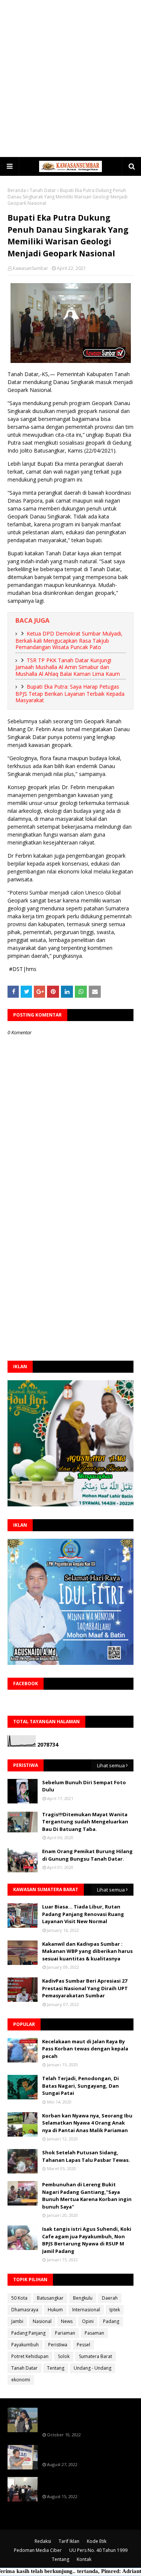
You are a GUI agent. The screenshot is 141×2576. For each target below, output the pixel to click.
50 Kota (19, 2298)
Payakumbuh (25, 2345)
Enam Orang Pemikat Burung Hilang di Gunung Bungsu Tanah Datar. (87, 1855)
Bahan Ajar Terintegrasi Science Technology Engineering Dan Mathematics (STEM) (83, 2418)
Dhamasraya (25, 2310)
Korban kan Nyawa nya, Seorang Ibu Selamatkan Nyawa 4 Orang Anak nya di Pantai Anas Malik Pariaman (87, 2123)
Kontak (84, 2559)
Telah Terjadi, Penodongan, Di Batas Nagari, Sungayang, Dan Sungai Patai (80, 2086)
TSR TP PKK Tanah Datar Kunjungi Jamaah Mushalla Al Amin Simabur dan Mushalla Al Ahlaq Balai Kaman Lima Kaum (68, 667)
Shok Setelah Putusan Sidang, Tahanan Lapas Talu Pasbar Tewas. (86, 2156)
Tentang (56, 2368)
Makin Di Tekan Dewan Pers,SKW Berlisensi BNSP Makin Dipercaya (83, 2484)
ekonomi (21, 2380)
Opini (88, 2321)
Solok (64, 2356)
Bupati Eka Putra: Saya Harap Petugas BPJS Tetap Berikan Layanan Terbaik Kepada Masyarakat (70, 693)
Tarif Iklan (69, 2541)
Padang (111, 2321)
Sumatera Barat (96, 2356)
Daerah (110, 2298)
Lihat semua (111, 1765)
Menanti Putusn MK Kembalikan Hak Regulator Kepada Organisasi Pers (88, 2452)
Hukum (55, 2310)
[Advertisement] (70, 78)
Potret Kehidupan (30, 2356)
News (67, 2321)
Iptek (115, 2310)
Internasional (86, 2310)
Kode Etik (97, 2541)
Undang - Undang (92, 2368)
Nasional (42, 2321)
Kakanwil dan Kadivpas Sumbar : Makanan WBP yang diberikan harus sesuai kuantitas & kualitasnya (87, 1951)
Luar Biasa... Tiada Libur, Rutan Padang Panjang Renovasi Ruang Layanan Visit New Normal (83, 1914)
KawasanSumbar (30, 268)
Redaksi (43, 2541)
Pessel (83, 2345)
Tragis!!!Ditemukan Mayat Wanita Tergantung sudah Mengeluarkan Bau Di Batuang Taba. (85, 1822)
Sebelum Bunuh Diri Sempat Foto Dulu (84, 1786)
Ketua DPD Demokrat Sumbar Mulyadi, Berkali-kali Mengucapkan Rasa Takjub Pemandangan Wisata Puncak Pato (69, 640)
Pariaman (65, 2333)
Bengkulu (83, 2298)
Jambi (17, 2321)
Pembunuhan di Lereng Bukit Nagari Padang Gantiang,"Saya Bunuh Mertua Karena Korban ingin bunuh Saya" (87, 2196)
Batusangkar (50, 2298)
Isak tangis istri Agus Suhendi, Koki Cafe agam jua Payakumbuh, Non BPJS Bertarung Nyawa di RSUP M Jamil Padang (87, 2240)
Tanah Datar (43, 190)
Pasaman (94, 2333)
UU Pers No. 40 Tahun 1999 (98, 2550)
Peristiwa (58, 2345)
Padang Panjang (28, 2333)
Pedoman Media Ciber (38, 2550)
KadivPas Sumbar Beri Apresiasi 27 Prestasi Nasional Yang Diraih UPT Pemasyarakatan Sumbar (85, 1988)
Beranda (17, 190)
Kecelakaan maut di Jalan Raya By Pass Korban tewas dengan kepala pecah (85, 2049)
